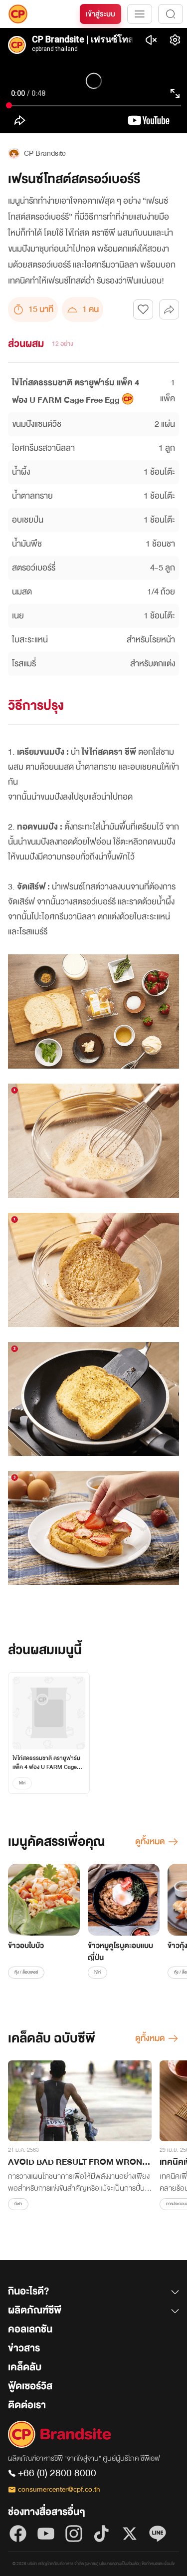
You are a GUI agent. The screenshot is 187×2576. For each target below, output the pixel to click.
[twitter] (130, 2534)
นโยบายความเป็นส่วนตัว (119, 2564)
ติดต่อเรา (27, 2405)
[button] (93, 2293)
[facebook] (18, 2534)
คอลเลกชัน (30, 2329)
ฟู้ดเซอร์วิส (30, 2386)
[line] (158, 2534)
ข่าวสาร (24, 2348)
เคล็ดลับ (25, 2367)
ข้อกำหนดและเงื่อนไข (158, 2564)
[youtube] (46, 2534)
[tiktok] (102, 2534)
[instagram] (74, 2534)
